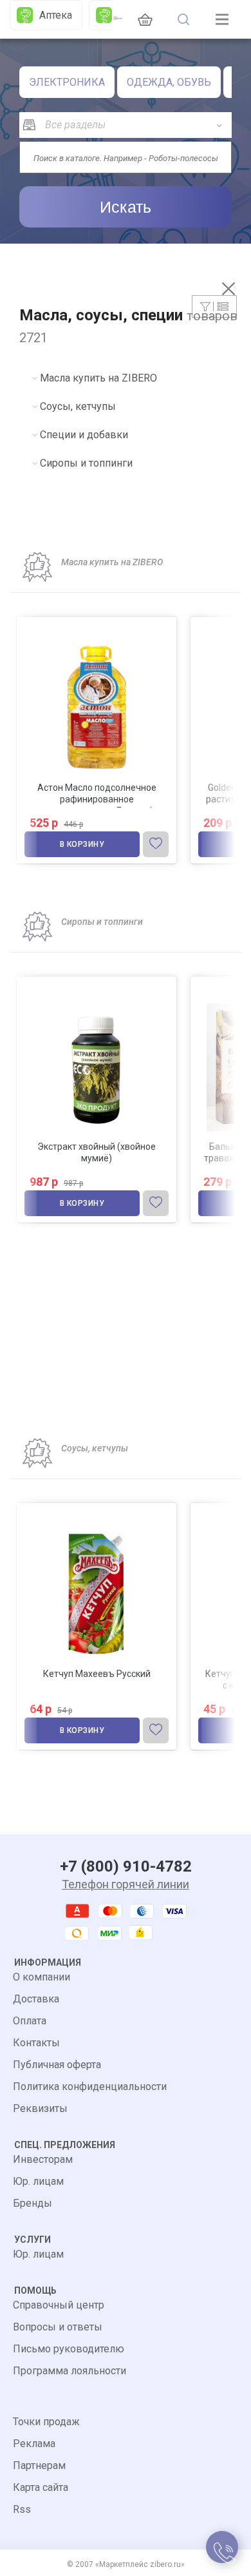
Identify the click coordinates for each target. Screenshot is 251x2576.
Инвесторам (43, 2159)
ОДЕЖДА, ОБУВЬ (169, 82)
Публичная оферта (57, 2065)
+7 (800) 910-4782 (126, 1866)
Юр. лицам (38, 2181)
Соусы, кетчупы (78, 406)
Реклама (34, 2444)
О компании (42, 1977)
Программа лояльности (70, 2371)
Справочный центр (59, 2305)
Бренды (33, 2203)
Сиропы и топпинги (86, 463)
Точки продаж (46, 2422)
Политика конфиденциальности (90, 2087)
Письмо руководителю (69, 2349)
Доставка (36, 1999)
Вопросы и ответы (58, 2327)
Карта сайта (41, 2487)
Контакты (36, 2043)
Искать (126, 207)
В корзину (82, 844)
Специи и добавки (84, 435)
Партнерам (39, 2465)
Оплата (30, 2021)
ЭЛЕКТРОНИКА (67, 82)
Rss (22, 2509)
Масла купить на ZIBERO (98, 378)
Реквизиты (40, 2108)
